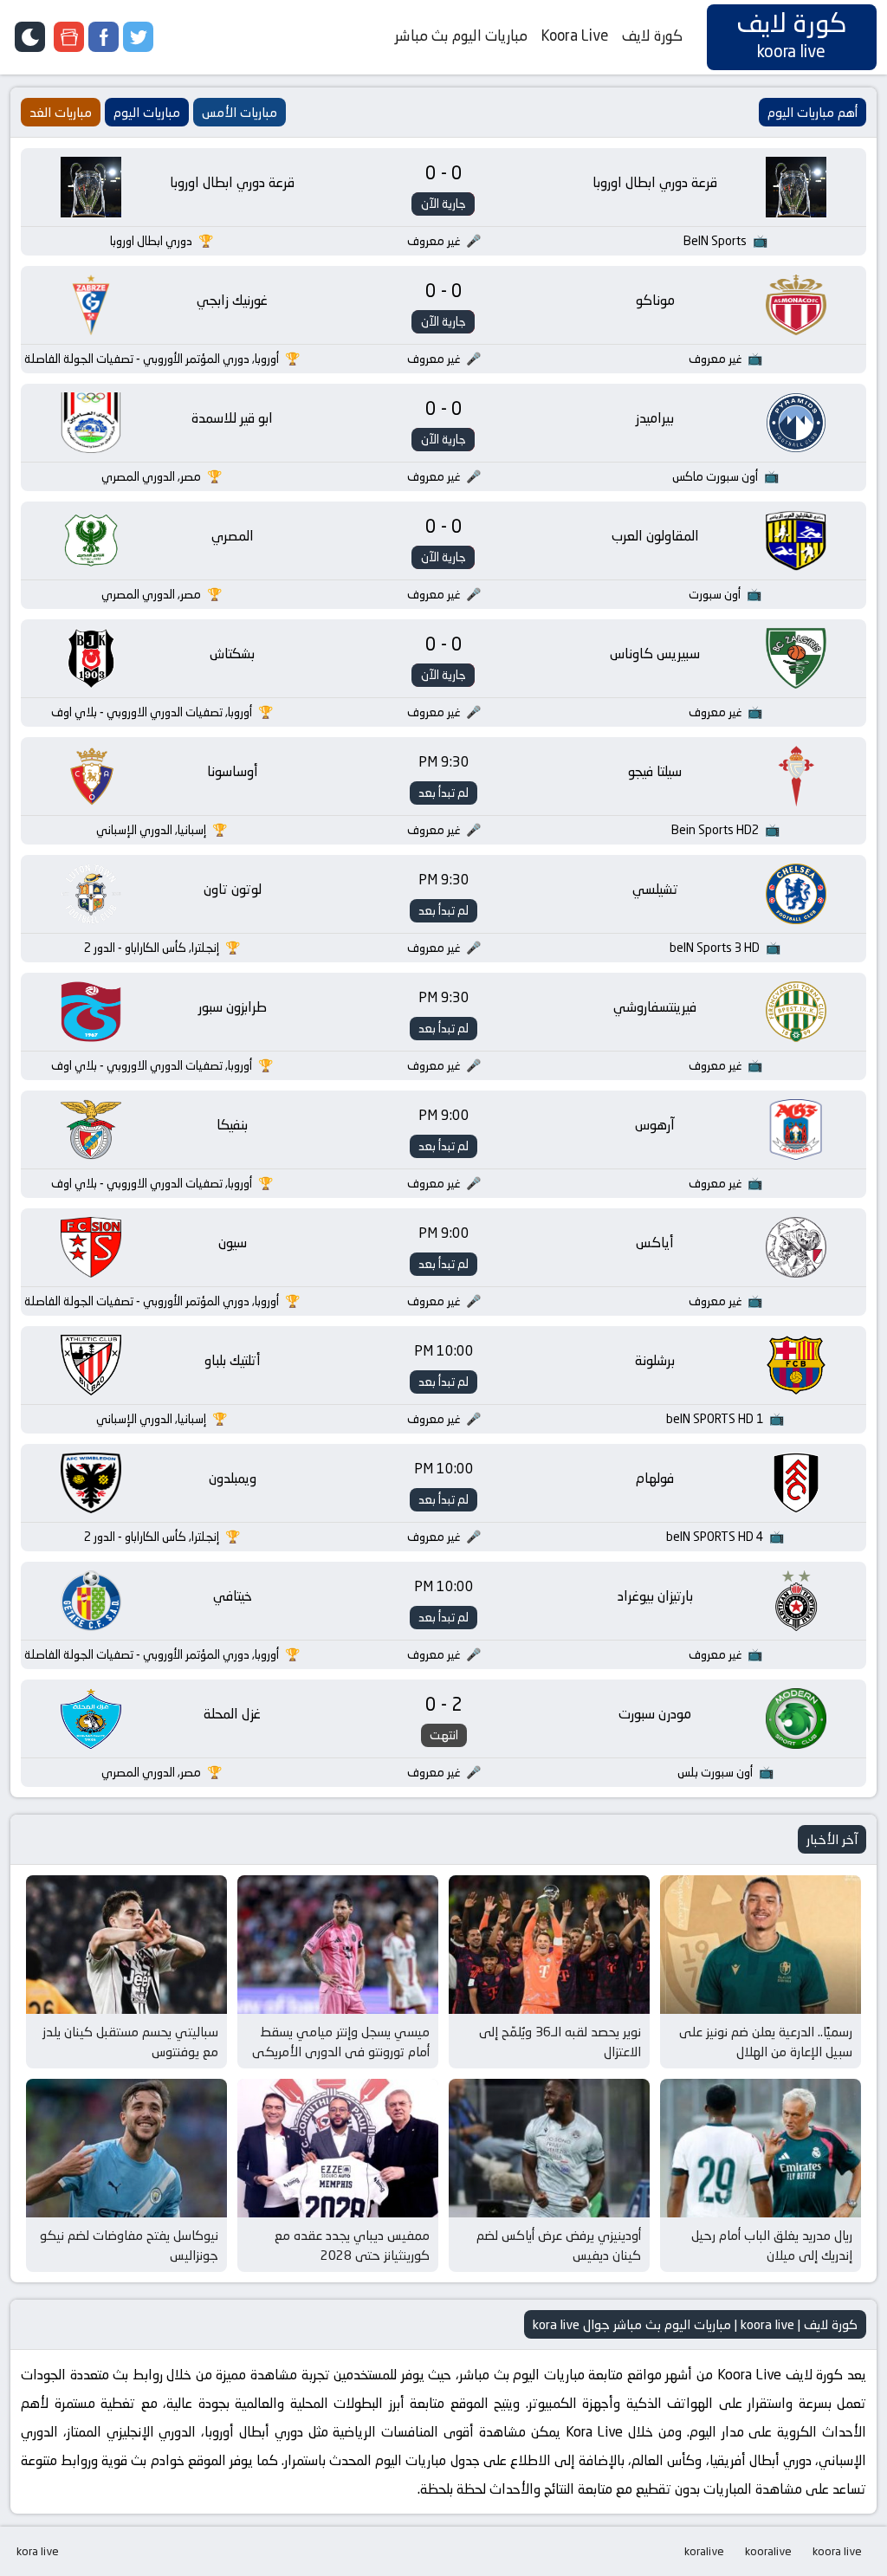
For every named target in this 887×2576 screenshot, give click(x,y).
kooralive (768, 2551)
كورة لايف (652, 36)
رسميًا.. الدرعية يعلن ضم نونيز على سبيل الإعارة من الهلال (766, 2042)
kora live (38, 2551)
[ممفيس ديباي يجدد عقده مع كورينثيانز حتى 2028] (338, 2148)
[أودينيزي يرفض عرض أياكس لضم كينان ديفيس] (549, 2148)
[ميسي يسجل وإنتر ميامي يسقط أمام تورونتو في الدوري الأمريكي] (338, 1945)
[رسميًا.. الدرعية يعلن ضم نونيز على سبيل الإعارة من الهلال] (761, 1945)
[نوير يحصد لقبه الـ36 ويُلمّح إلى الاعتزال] (549, 1945)
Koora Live (575, 36)
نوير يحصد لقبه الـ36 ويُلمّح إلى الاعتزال (560, 2042)
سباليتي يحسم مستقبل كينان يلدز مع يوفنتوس (130, 2042)
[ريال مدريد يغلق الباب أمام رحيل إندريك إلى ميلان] (761, 2148)
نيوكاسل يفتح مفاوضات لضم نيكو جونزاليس (129, 2245)
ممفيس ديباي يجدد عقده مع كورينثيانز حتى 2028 (352, 2245)
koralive (704, 2551)
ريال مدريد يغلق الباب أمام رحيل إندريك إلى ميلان (772, 2245)
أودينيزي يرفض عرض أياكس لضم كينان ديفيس (559, 2245)
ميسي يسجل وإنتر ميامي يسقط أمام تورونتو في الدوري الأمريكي (341, 2042)
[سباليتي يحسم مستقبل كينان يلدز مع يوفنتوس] (126, 1945)
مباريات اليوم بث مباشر (461, 36)
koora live (837, 2551)
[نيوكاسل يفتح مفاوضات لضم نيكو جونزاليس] (126, 2148)
